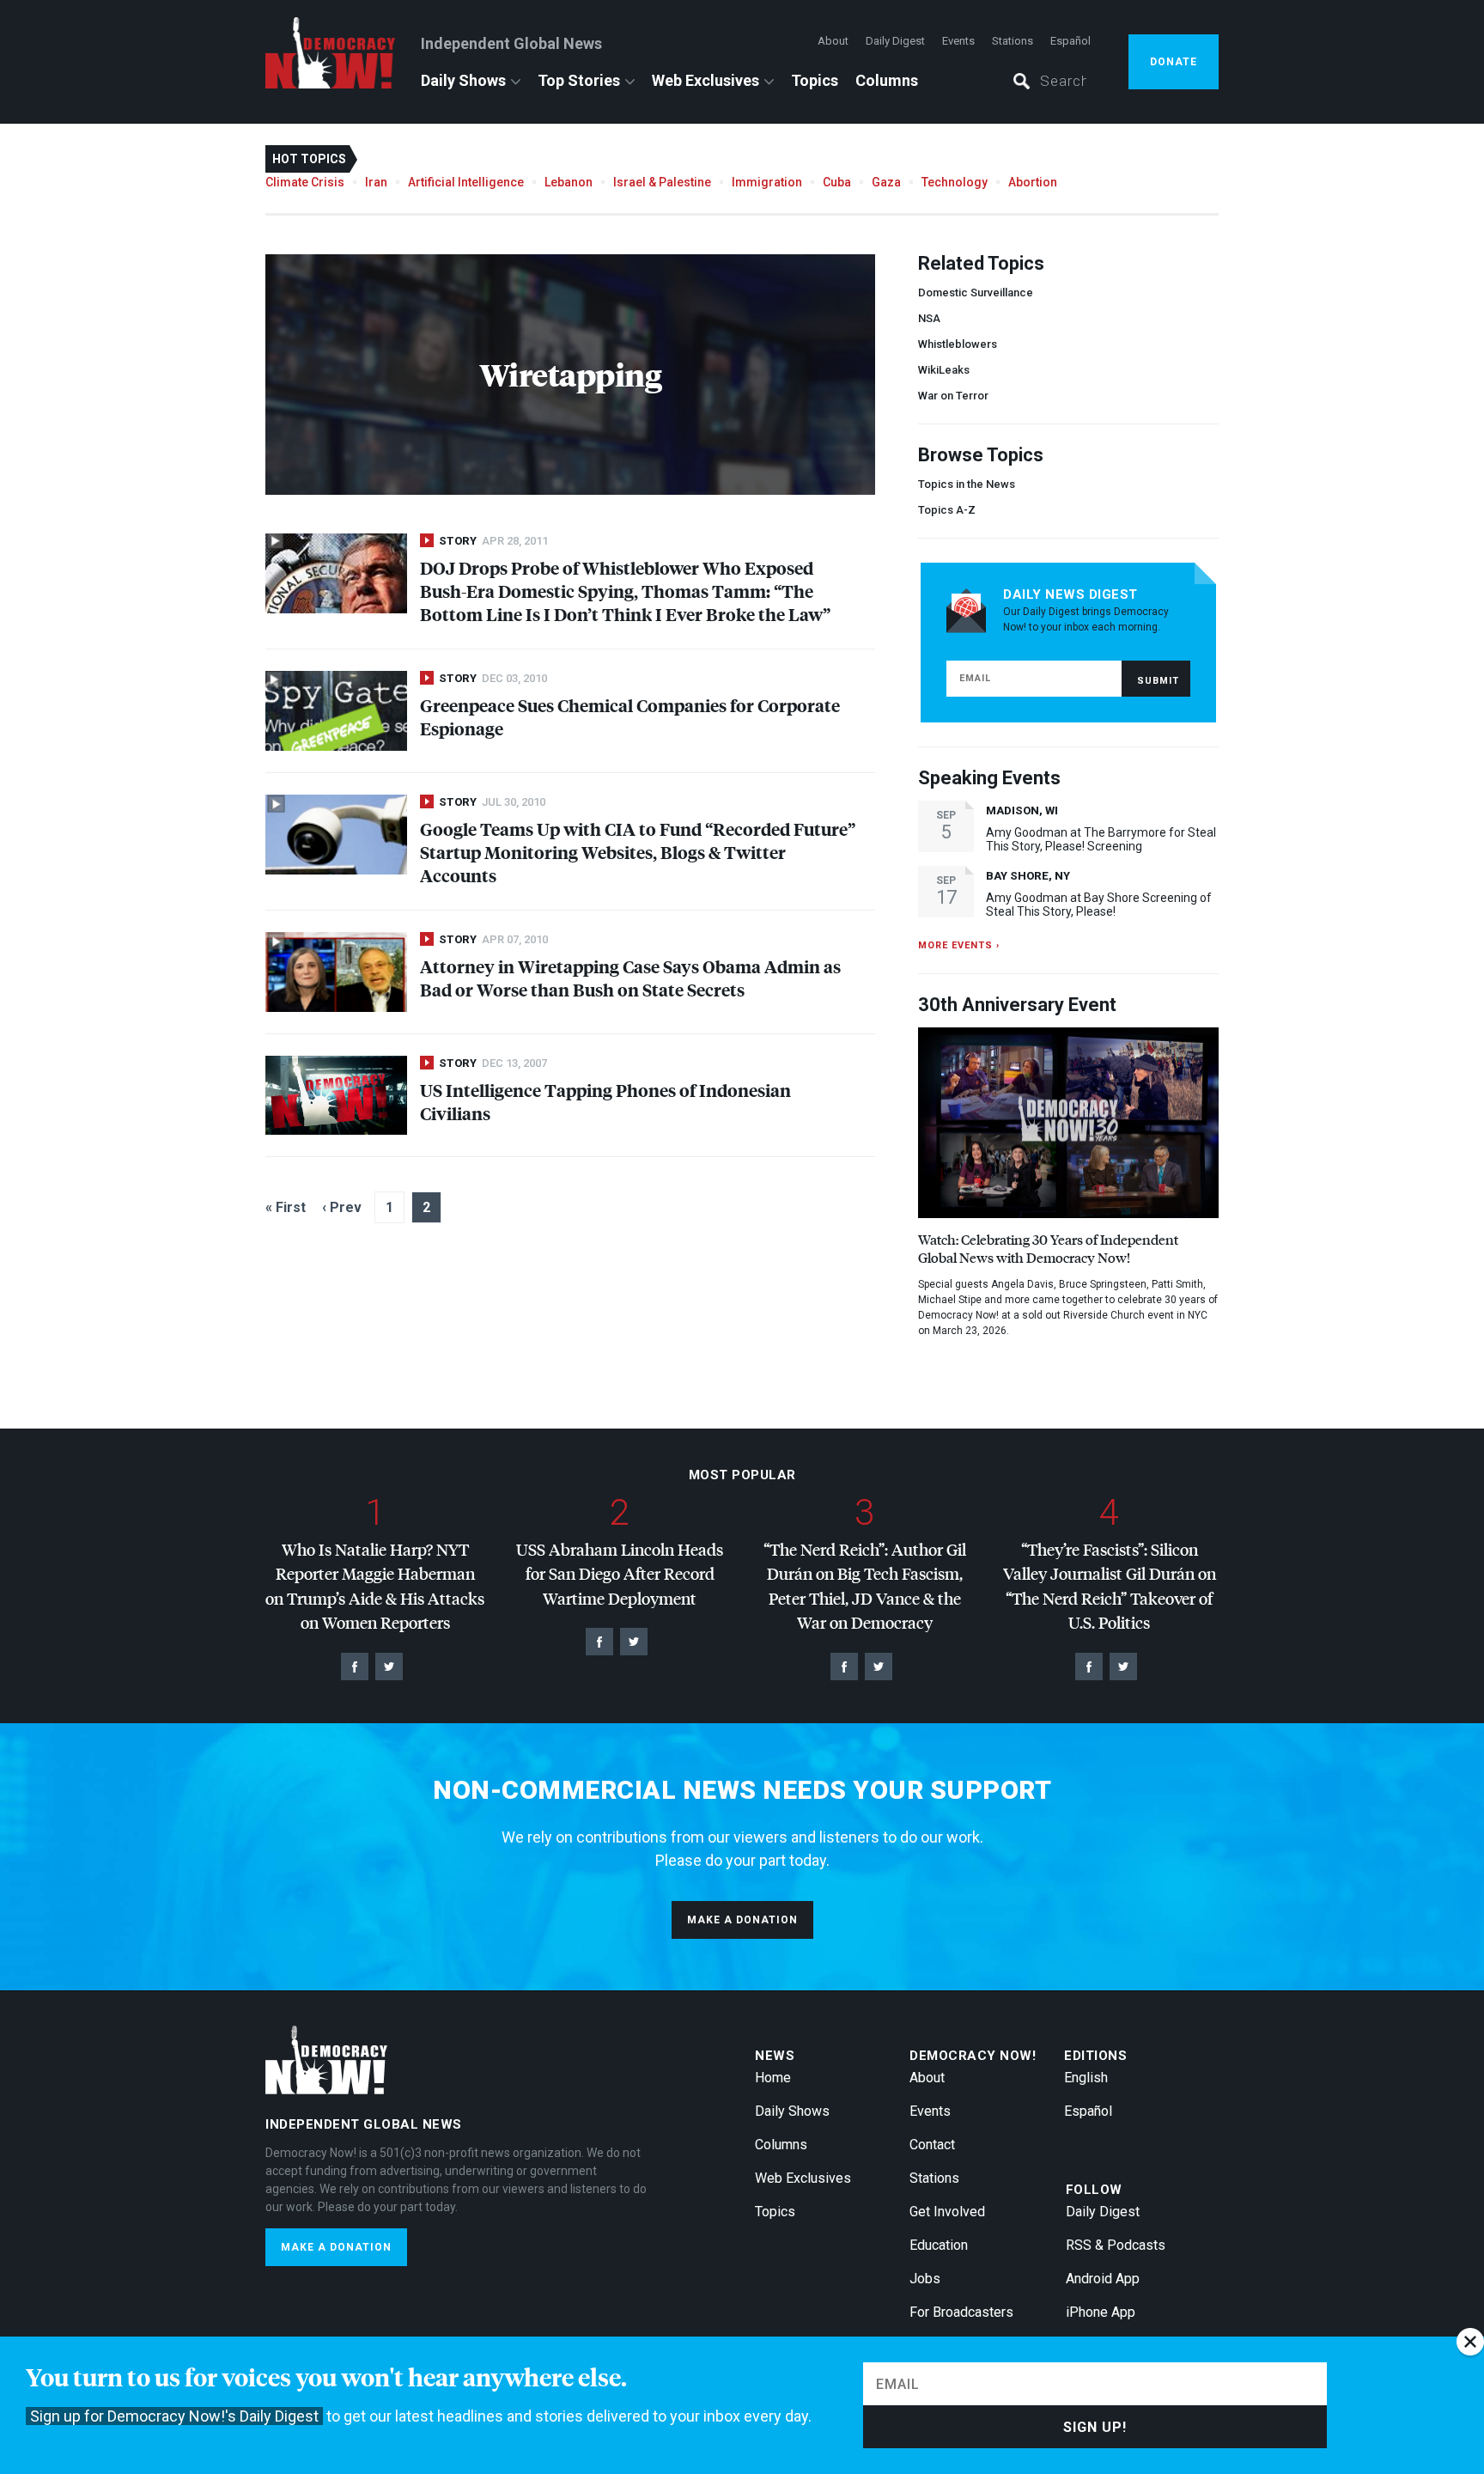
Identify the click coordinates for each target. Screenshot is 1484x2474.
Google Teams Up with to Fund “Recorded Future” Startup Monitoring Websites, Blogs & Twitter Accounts (638, 852)
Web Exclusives (706, 80)
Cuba (837, 182)
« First (286, 1207)
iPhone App (1101, 2312)
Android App (1103, 2279)
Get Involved (947, 2212)
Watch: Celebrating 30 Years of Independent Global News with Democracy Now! (1048, 1248)
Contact (932, 2145)
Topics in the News (967, 484)
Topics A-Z (947, 510)
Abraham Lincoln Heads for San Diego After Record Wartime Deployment (620, 1574)
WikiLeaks (944, 370)
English (1086, 2078)
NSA (929, 318)
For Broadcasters (961, 2312)
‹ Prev (342, 1207)
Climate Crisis (305, 182)
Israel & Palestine (662, 182)
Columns (887, 80)
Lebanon (569, 182)
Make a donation (742, 1920)
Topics (815, 80)
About (833, 41)
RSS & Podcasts (1116, 2245)
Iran (376, 182)
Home (773, 2078)
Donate (1174, 62)
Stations (1013, 41)
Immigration (767, 182)
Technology (955, 182)
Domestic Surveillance (976, 292)
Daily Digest (895, 41)
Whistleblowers (958, 344)
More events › (959, 945)
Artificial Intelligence (466, 182)
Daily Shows (463, 80)
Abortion (1033, 182)
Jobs (925, 2279)
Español (1070, 41)
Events (958, 41)
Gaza (886, 182)
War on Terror (953, 396)
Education (939, 2245)
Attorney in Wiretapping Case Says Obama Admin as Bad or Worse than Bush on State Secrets (630, 978)
